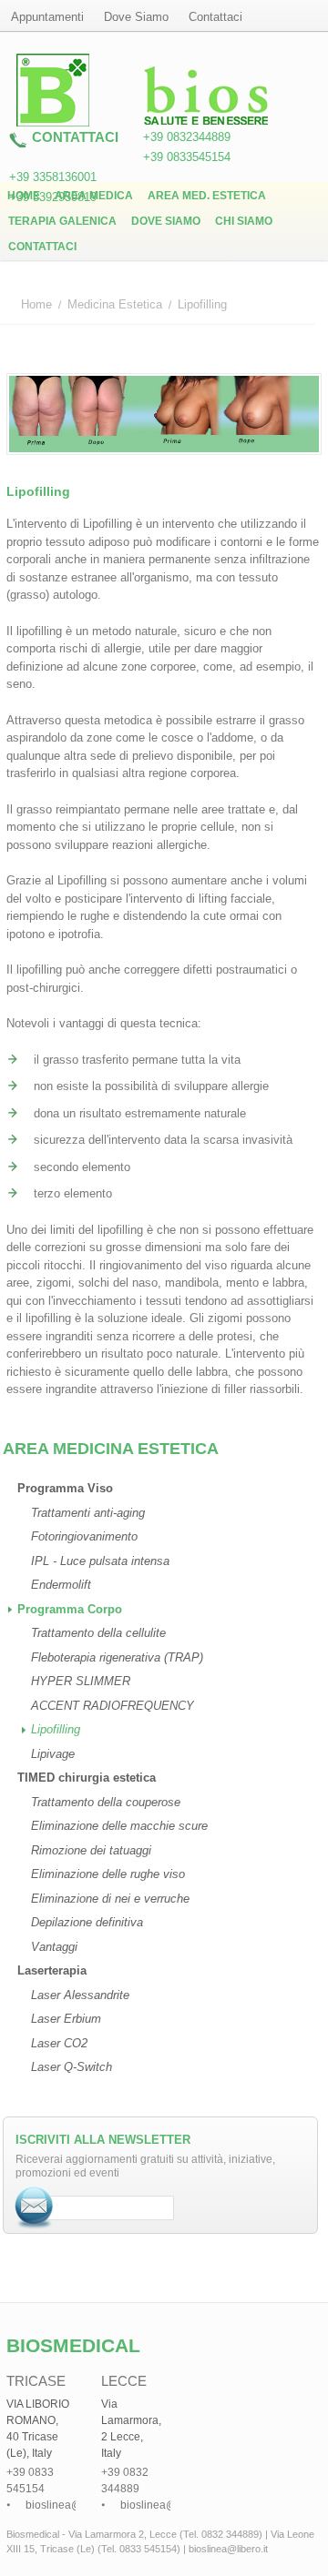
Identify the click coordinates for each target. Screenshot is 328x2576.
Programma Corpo (70, 1609)
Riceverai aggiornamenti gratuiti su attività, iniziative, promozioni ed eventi (145, 2166)
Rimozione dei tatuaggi (91, 1850)
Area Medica (94, 196)
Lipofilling (56, 1729)
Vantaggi (54, 1947)
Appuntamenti (47, 17)
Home (24, 196)
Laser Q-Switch (72, 2067)
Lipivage (53, 1754)
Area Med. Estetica (207, 196)
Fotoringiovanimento (84, 1536)
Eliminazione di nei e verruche (110, 1899)
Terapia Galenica (62, 221)
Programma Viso (65, 1488)
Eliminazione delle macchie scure (119, 1826)
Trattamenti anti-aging (88, 1513)
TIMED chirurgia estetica (87, 1778)
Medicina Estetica (115, 304)
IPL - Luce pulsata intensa (100, 1561)
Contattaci (42, 247)
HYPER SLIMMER (81, 1681)
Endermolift (61, 1585)
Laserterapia (52, 1970)
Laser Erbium (66, 2019)
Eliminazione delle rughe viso (108, 1874)
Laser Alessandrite (80, 1995)
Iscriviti (34, 2208)
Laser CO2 (59, 2043)
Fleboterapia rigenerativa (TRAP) (117, 1657)
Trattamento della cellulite (98, 1633)
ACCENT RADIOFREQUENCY (113, 1706)
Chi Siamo (244, 221)
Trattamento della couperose (106, 1802)
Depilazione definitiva (87, 1922)
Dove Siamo (166, 221)
